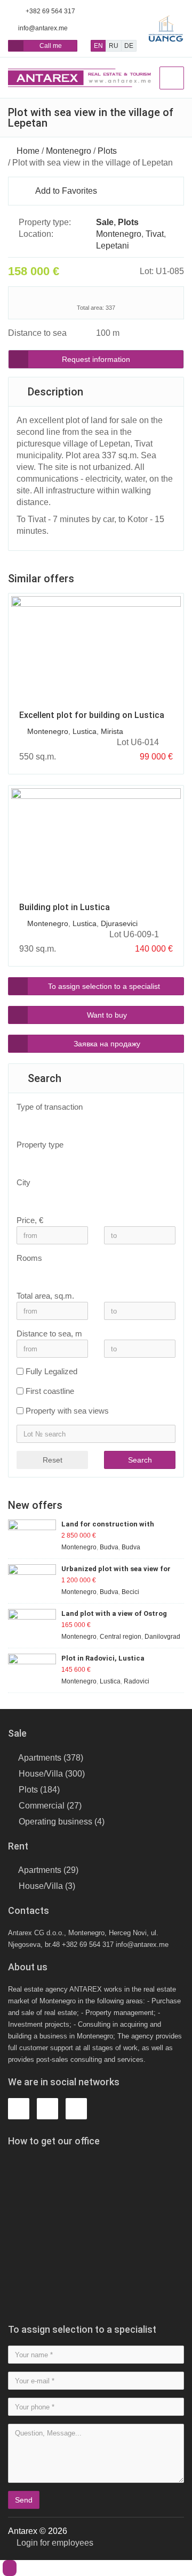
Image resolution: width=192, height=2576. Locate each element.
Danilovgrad (162, 1637)
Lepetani (113, 246)
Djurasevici (119, 923)
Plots (107, 151)
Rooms (29, 1258)
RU (114, 46)
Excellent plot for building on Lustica (92, 715)
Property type (40, 1145)
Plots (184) (39, 1790)
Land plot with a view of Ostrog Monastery (114, 1614)
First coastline (50, 1391)
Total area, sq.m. (45, 1296)
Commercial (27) (50, 1806)
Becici (130, 1592)
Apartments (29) (48, 1870)
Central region (121, 1637)
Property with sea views (67, 1411)
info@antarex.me (43, 28)
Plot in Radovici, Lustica (103, 1658)
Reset (53, 1460)
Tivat (155, 234)
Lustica (85, 731)
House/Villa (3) (47, 1886)
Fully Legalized (51, 1371)
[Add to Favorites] (170, 742)
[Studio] (90, 1273)
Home (28, 151)
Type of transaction (50, 1107)
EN (98, 46)
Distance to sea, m (49, 1334)
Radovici (137, 1681)
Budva (109, 1547)
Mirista (112, 731)
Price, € (30, 1220)
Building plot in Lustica (65, 907)
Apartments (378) (51, 1758)
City (23, 1182)
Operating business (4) (62, 1822)
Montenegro (69, 151)
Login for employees (54, 2543)
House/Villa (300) (52, 1774)
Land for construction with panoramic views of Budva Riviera (118, 1525)
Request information (96, 359)
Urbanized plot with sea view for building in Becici (116, 1569)
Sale (105, 222)
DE (129, 46)
